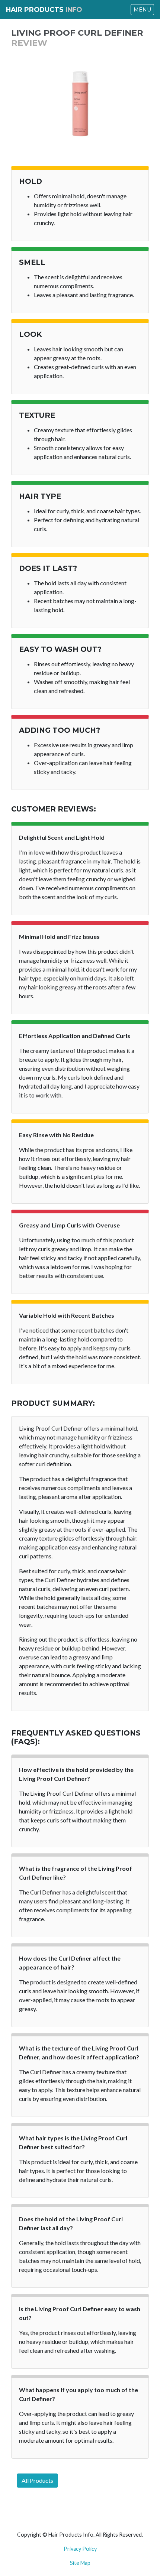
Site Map (80, 2563)
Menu (142, 10)
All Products (37, 2480)
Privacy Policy (80, 2549)
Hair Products (44, 9)
